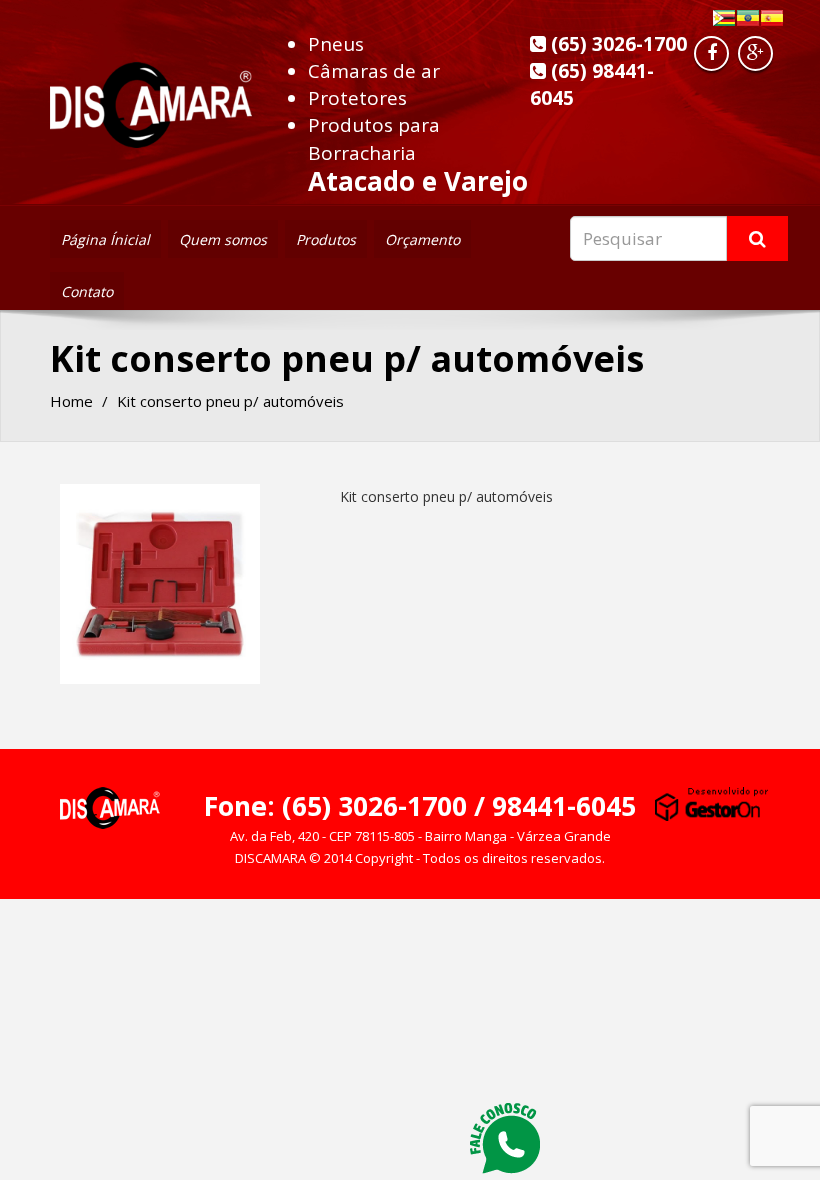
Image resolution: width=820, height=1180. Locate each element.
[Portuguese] (724, 18)
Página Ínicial (105, 239)
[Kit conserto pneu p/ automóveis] (160, 584)
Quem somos (223, 239)
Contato (87, 291)
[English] (748, 18)
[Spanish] (772, 18)
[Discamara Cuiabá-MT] (151, 99)
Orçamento (422, 239)
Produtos (326, 239)
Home (71, 401)
